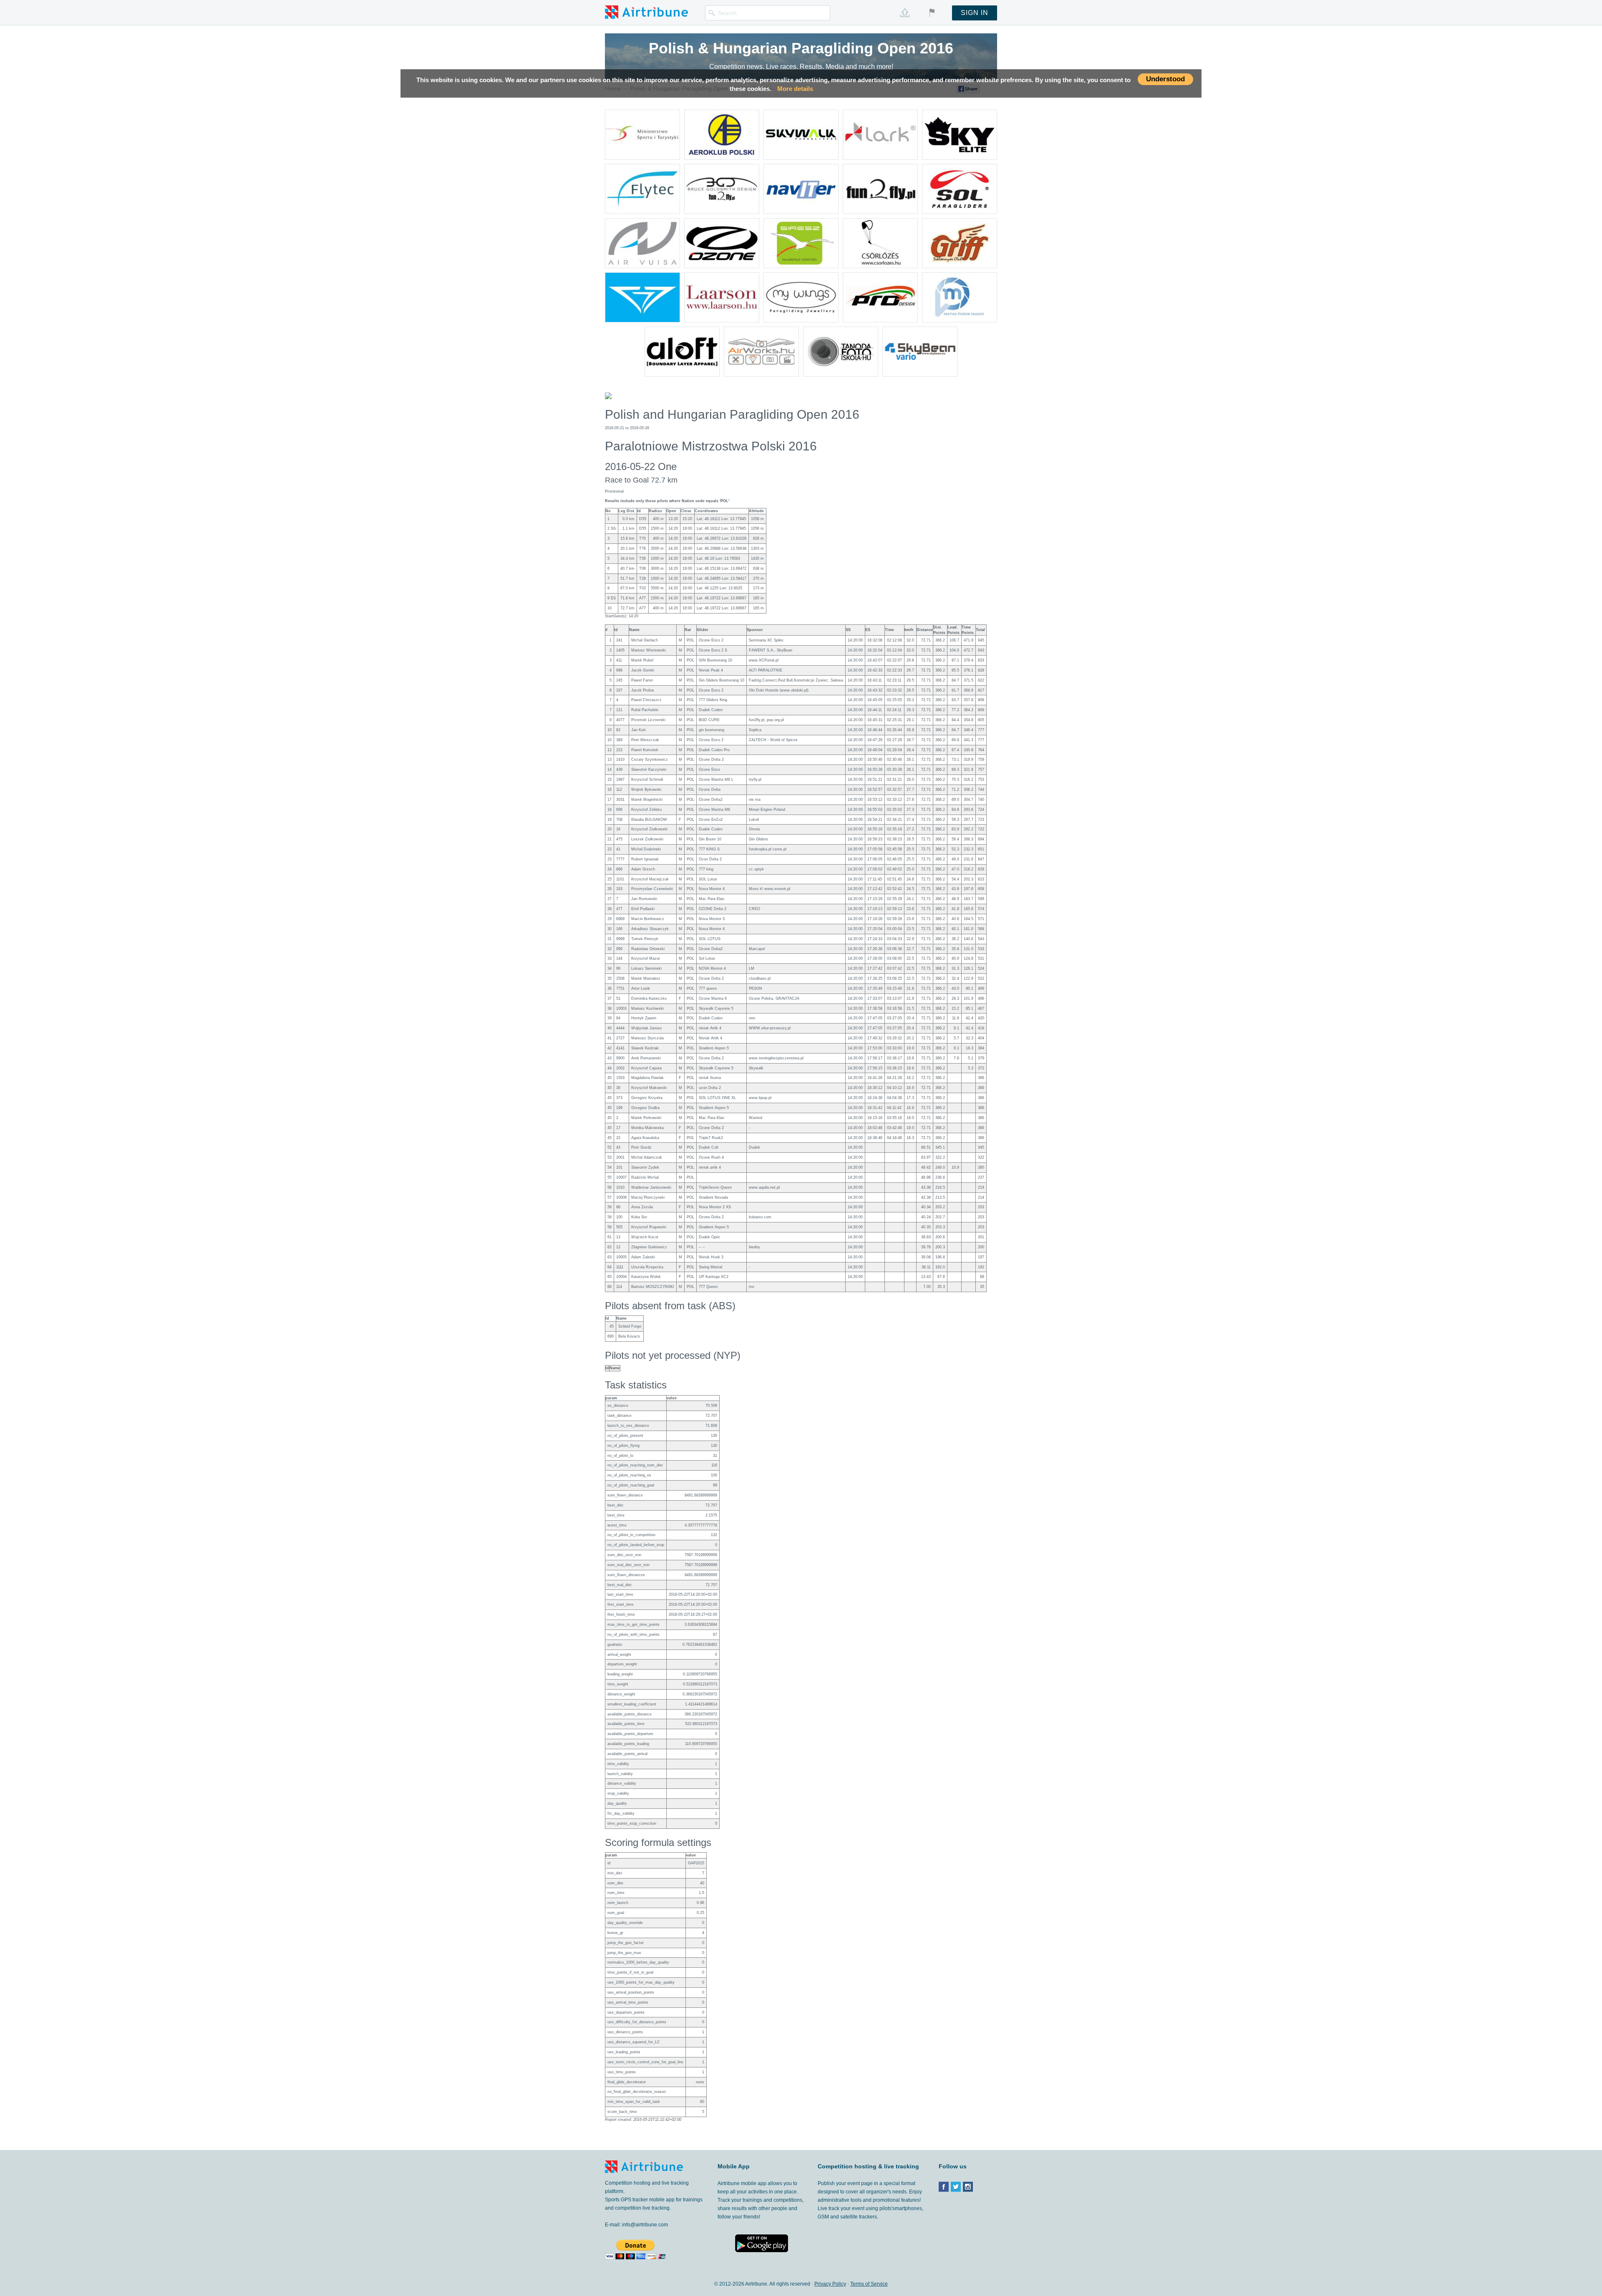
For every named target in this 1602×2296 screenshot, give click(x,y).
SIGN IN (975, 13)
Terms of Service (869, 2284)
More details (795, 89)
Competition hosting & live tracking (868, 2166)
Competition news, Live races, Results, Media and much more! (801, 67)
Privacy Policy (830, 2284)
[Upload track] (905, 13)
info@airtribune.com (645, 2225)
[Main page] (646, 12)
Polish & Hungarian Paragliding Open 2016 (801, 48)
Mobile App (734, 2166)
